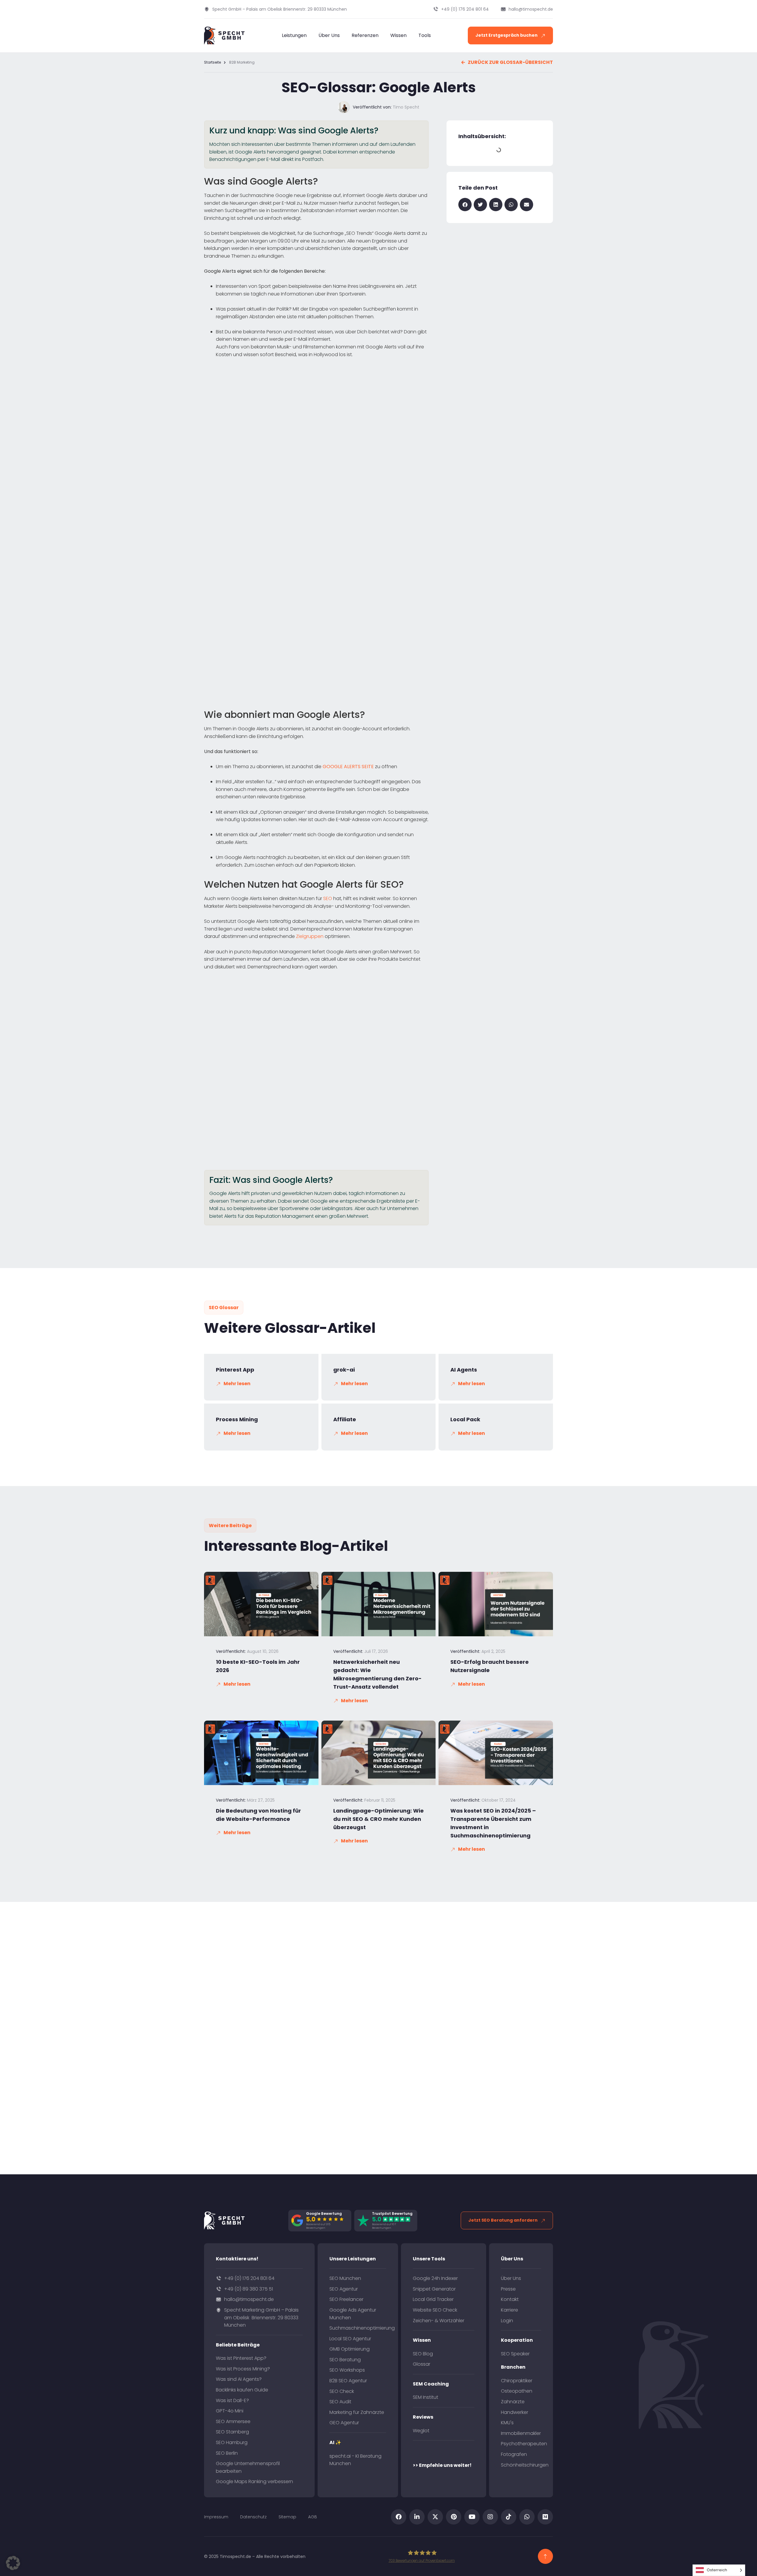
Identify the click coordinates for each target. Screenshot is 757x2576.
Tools (425, 35)
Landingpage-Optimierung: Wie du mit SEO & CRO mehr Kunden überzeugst (378, 1819)
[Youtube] (472, 2517)
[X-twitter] (435, 2517)
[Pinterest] (454, 2517)
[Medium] (545, 2517)
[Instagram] (490, 2517)
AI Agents (464, 1370)
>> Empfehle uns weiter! (442, 2465)
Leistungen (294, 35)
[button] (465, 205)
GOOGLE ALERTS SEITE (348, 767)
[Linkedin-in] (417, 2517)
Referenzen (365, 35)
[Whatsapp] (527, 2517)
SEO (328, 898)
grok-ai (344, 1370)
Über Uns (329, 35)
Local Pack (465, 1419)
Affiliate (345, 1419)
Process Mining (237, 1419)
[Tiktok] (509, 2517)
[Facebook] (399, 2517)
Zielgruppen (310, 936)
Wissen (398, 35)
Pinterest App (235, 1370)
